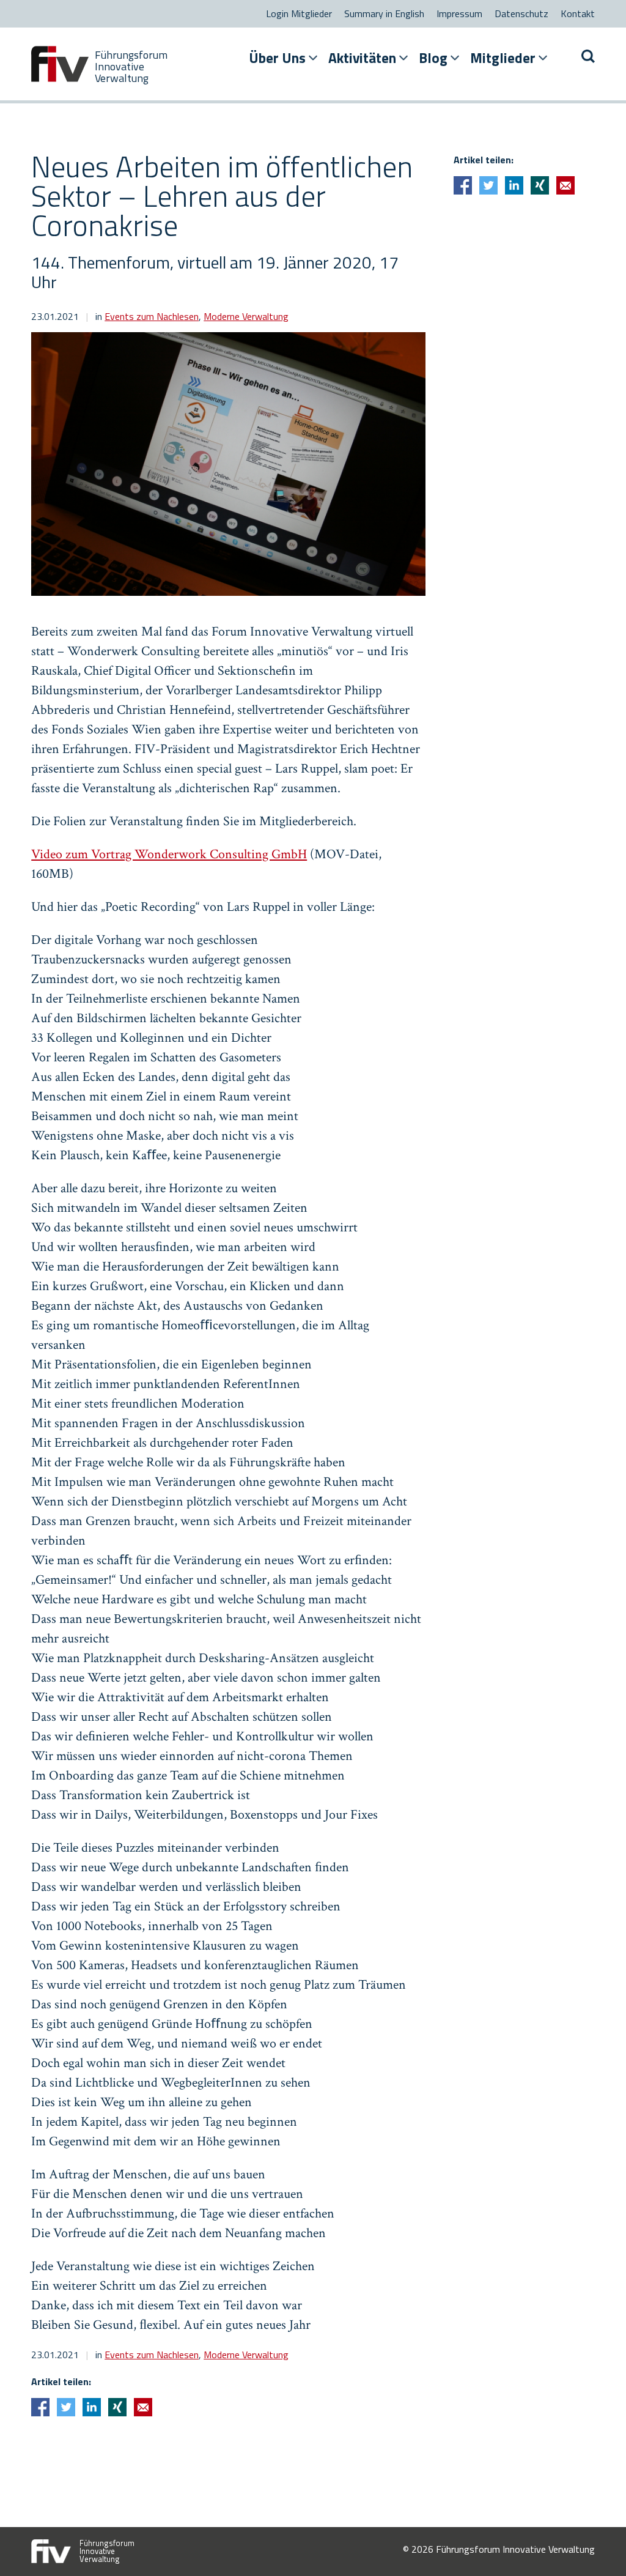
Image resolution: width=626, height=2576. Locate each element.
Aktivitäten (362, 58)
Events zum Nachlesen (152, 316)
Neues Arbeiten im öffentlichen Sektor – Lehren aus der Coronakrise (222, 196)
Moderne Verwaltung (246, 316)
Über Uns (277, 58)
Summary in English (384, 13)
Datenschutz (521, 13)
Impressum (459, 13)
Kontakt (578, 13)
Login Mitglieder (299, 13)
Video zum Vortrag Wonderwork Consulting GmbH (169, 854)
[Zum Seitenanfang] (595, 2545)
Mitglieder (503, 58)
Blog (433, 58)
